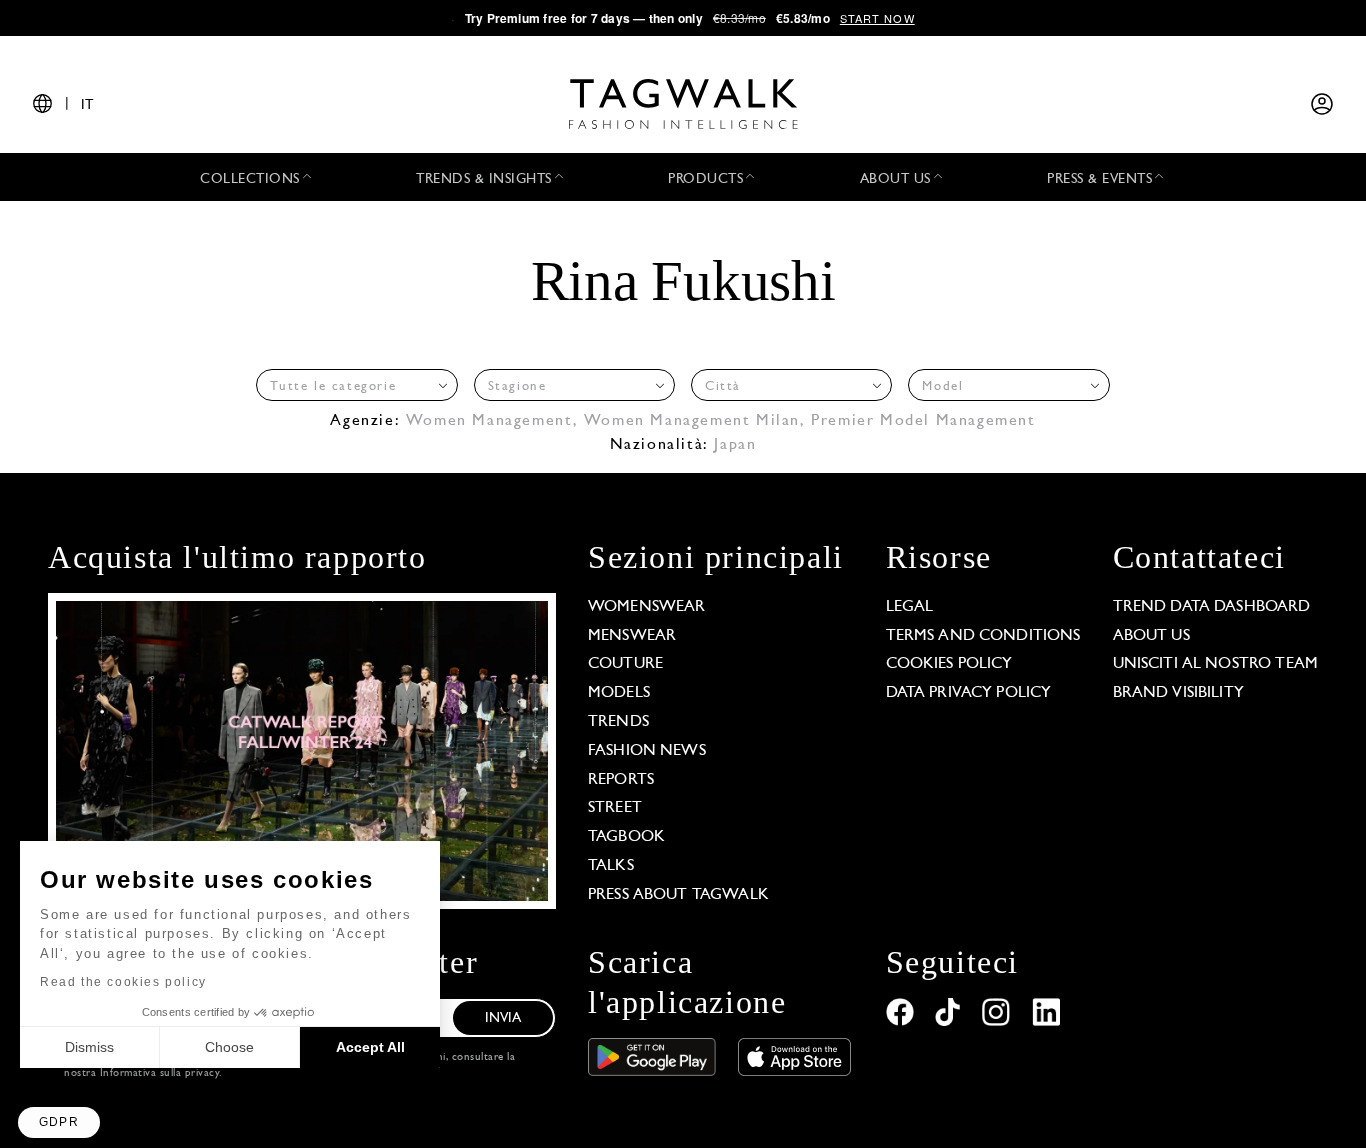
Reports (621, 780)
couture (625, 664)
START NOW (877, 18)
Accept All (370, 1047)
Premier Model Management (923, 421)
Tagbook (626, 837)
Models (619, 693)
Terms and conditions (983, 636)
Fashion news (647, 751)
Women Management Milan (692, 421)
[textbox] (350, 386)
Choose (229, 1047)
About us (1151, 636)
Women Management (489, 421)
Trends (618, 722)
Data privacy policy (969, 693)
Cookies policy (949, 664)
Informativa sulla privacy (160, 1073)
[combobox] (356, 385)
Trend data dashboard (1212, 607)
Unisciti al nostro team (1215, 664)
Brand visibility (1178, 693)
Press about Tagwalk (678, 895)
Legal (910, 607)
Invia (503, 1018)
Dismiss (89, 1047)
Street (615, 808)
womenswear (647, 607)
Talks (611, 866)
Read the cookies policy (123, 982)
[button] (59, 1122)
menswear (632, 636)
